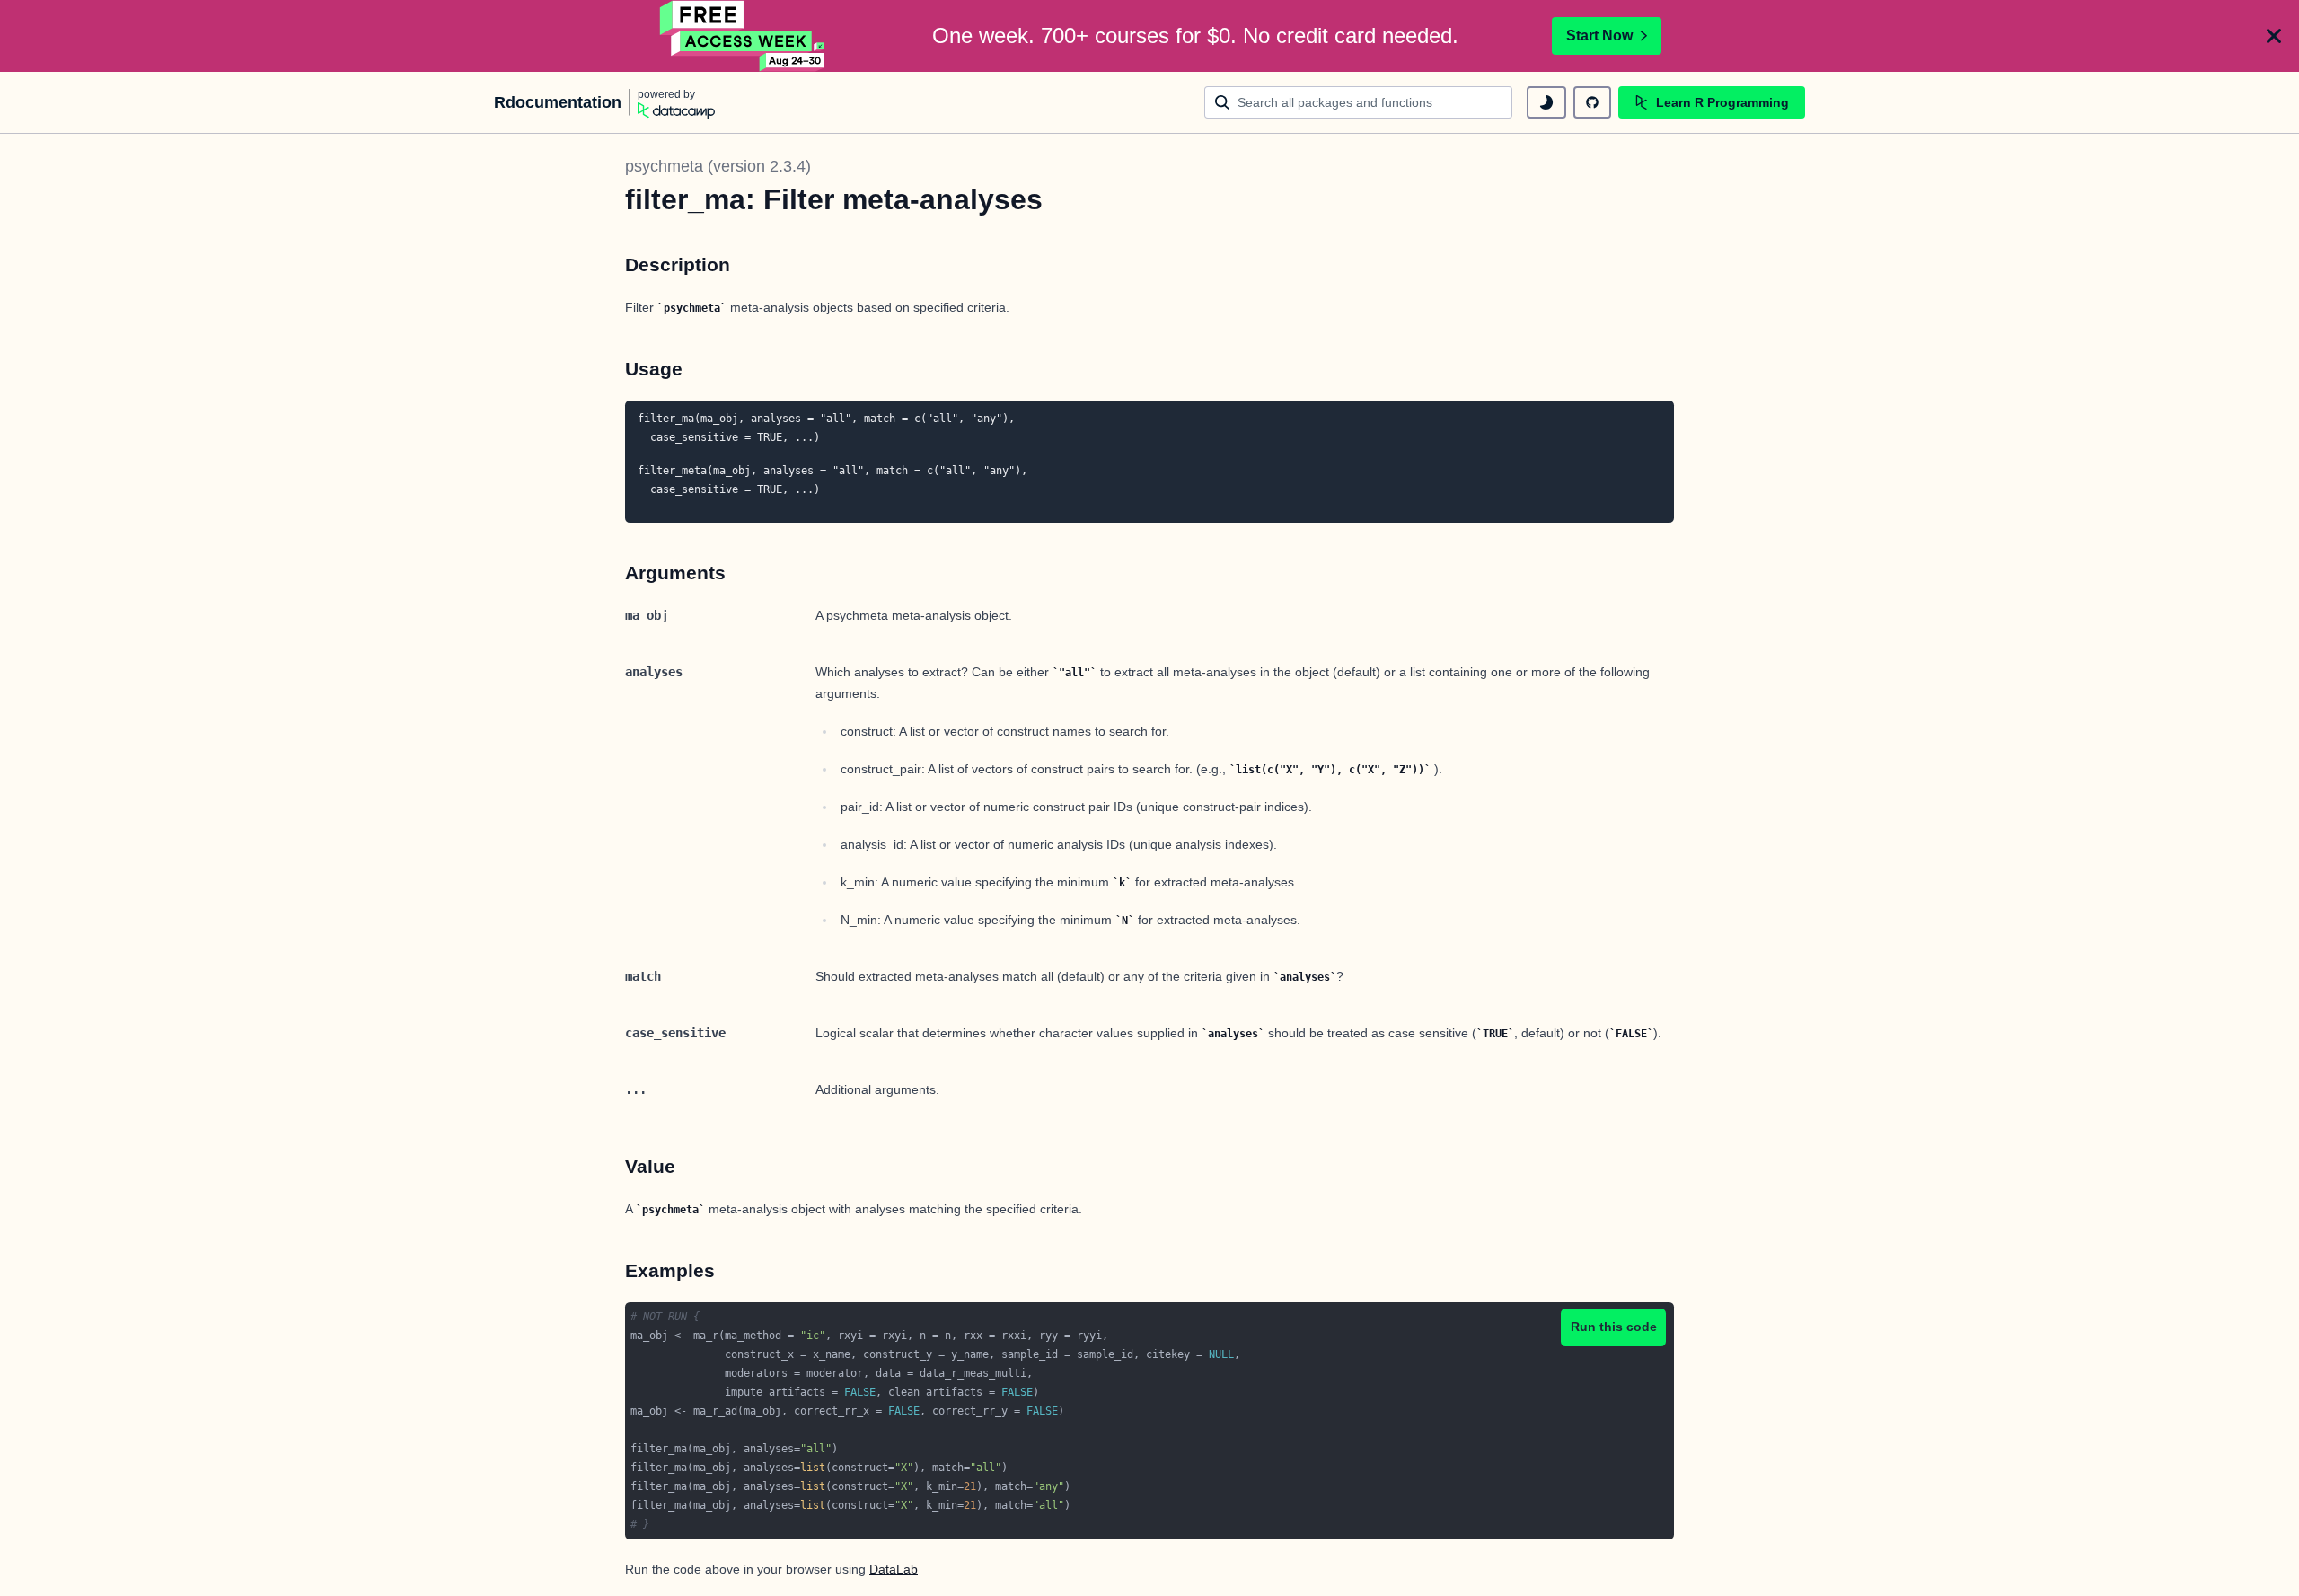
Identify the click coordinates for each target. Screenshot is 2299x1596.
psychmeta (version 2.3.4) (718, 166)
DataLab (894, 1569)
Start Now (1599, 35)
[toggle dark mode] (1546, 102)
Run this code (1614, 1327)
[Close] (2274, 36)
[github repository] (1592, 102)
